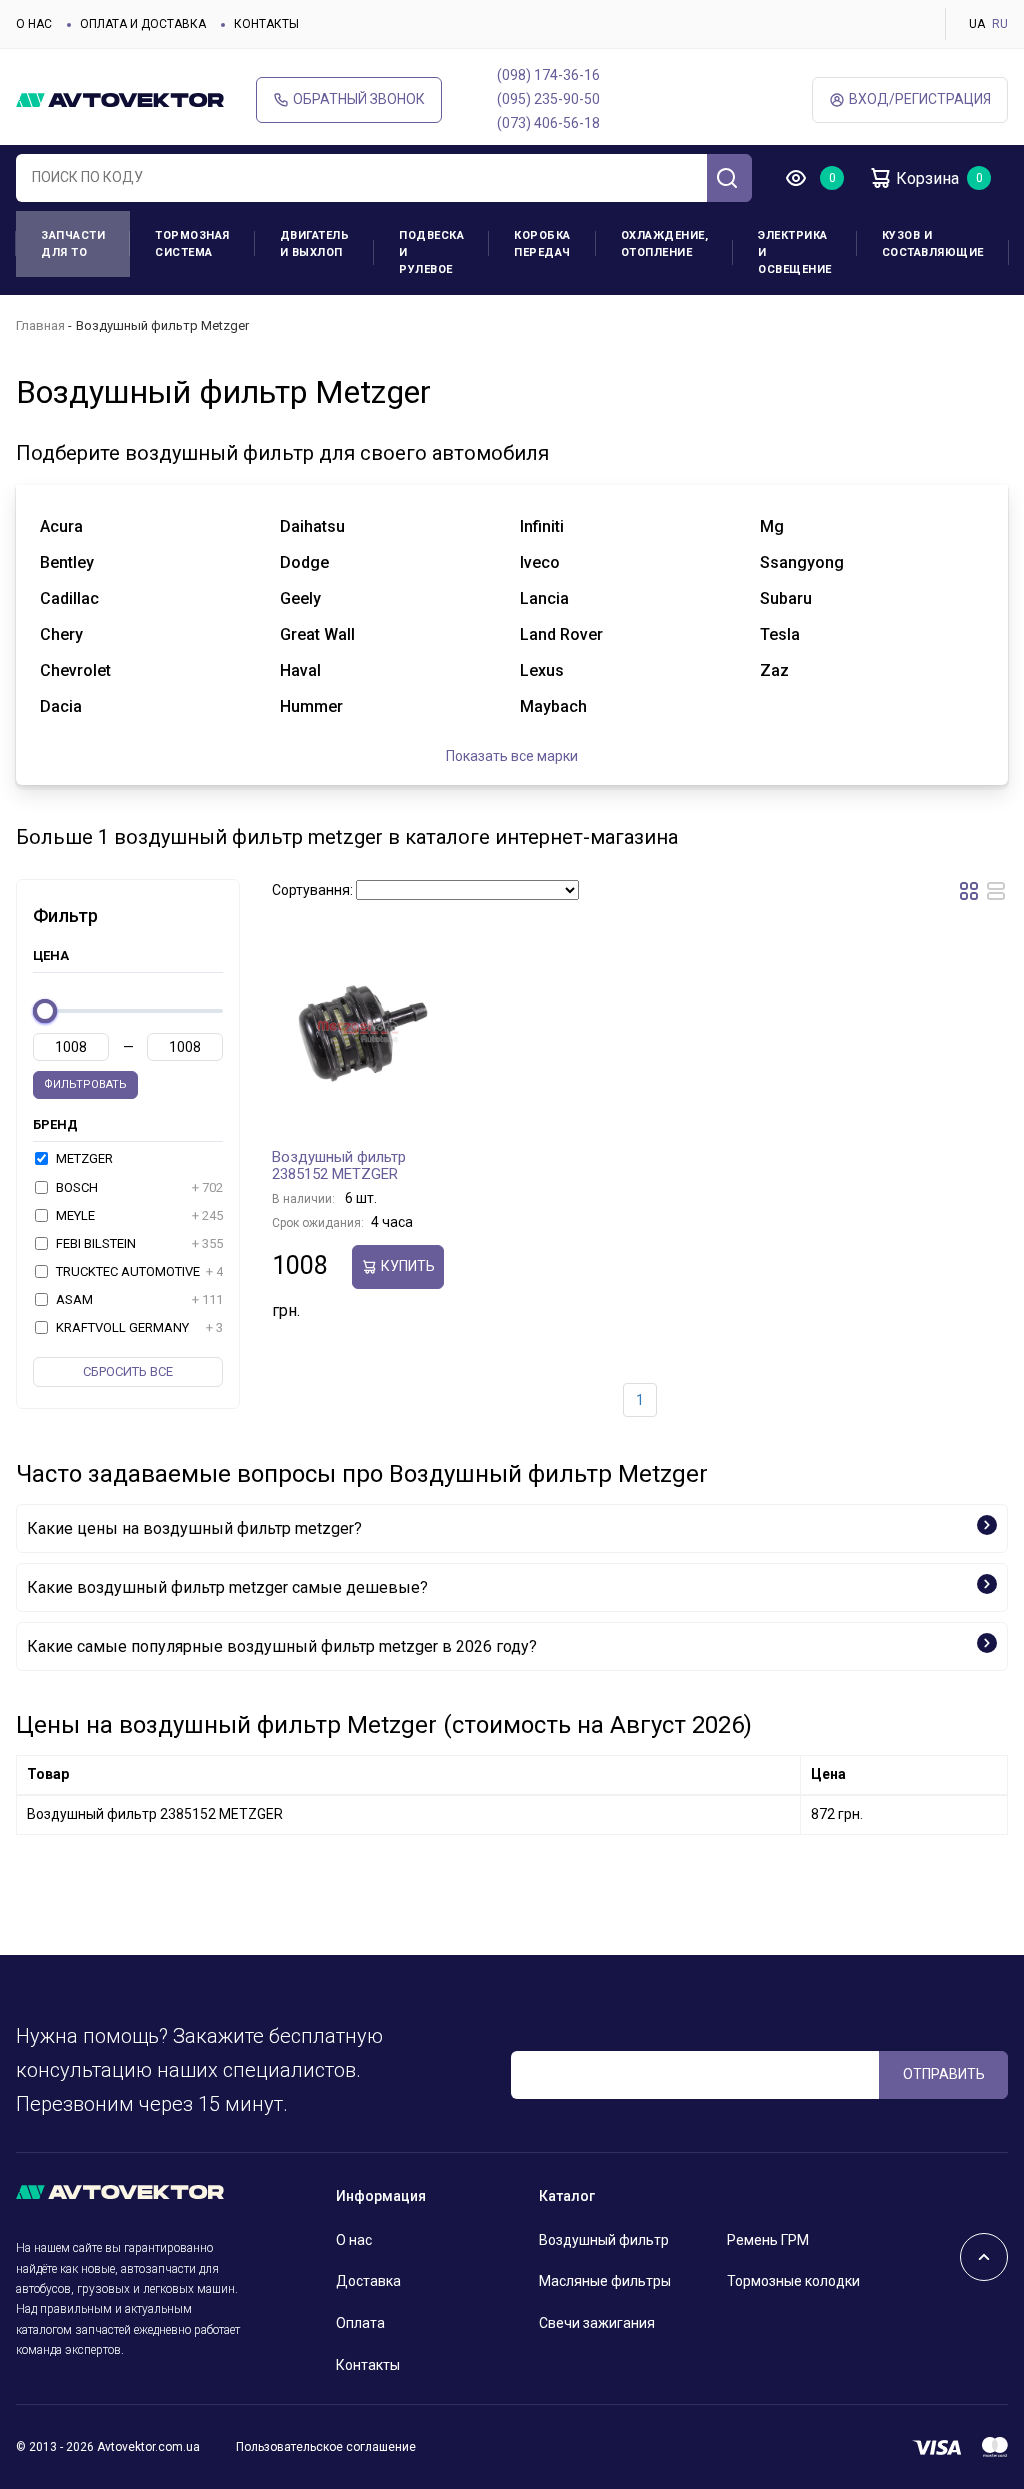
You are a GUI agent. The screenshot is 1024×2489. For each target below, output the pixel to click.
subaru (786, 598)
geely (300, 598)
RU (1000, 24)
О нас (34, 24)
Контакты (266, 24)
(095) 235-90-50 (548, 99)
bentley (67, 562)
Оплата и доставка (143, 24)
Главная (40, 325)
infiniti (542, 526)
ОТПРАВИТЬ (944, 2074)
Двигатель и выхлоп (315, 244)
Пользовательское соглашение (326, 2447)
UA (977, 24)
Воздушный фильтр (604, 2240)
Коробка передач (542, 244)
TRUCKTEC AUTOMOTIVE (138, 1271)
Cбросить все (128, 1371)
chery (61, 634)
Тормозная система (192, 244)
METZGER (83, 1158)
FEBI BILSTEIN (138, 1243)
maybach (553, 706)
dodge (304, 562)
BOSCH (138, 1187)
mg (772, 526)
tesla (780, 634)
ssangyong (802, 562)
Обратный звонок (359, 99)
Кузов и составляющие (933, 244)
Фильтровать (85, 1084)
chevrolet (75, 670)
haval (300, 670)
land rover (561, 634)
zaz (774, 670)
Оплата (360, 2323)
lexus (542, 670)
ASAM (138, 1299)
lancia (544, 598)
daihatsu (312, 526)
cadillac (69, 598)
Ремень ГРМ (768, 2240)
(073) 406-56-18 (548, 123)
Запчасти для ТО (73, 244)
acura (61, 526)
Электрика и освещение (795, 252)
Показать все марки (512, 756)
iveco (540, 562)
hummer (311, 706)
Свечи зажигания (597, 2323)
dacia (61, 706)
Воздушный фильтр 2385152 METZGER (339, 1166)
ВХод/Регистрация (920, 99)
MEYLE (138, 1215)
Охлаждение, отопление (665, 244)
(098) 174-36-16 (548, 75)
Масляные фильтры (605, 2281)
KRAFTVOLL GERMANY (138, 1327)
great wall (317, 634)
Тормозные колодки (793, 2281)
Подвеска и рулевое (431, 252)
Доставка (368, 2281)
